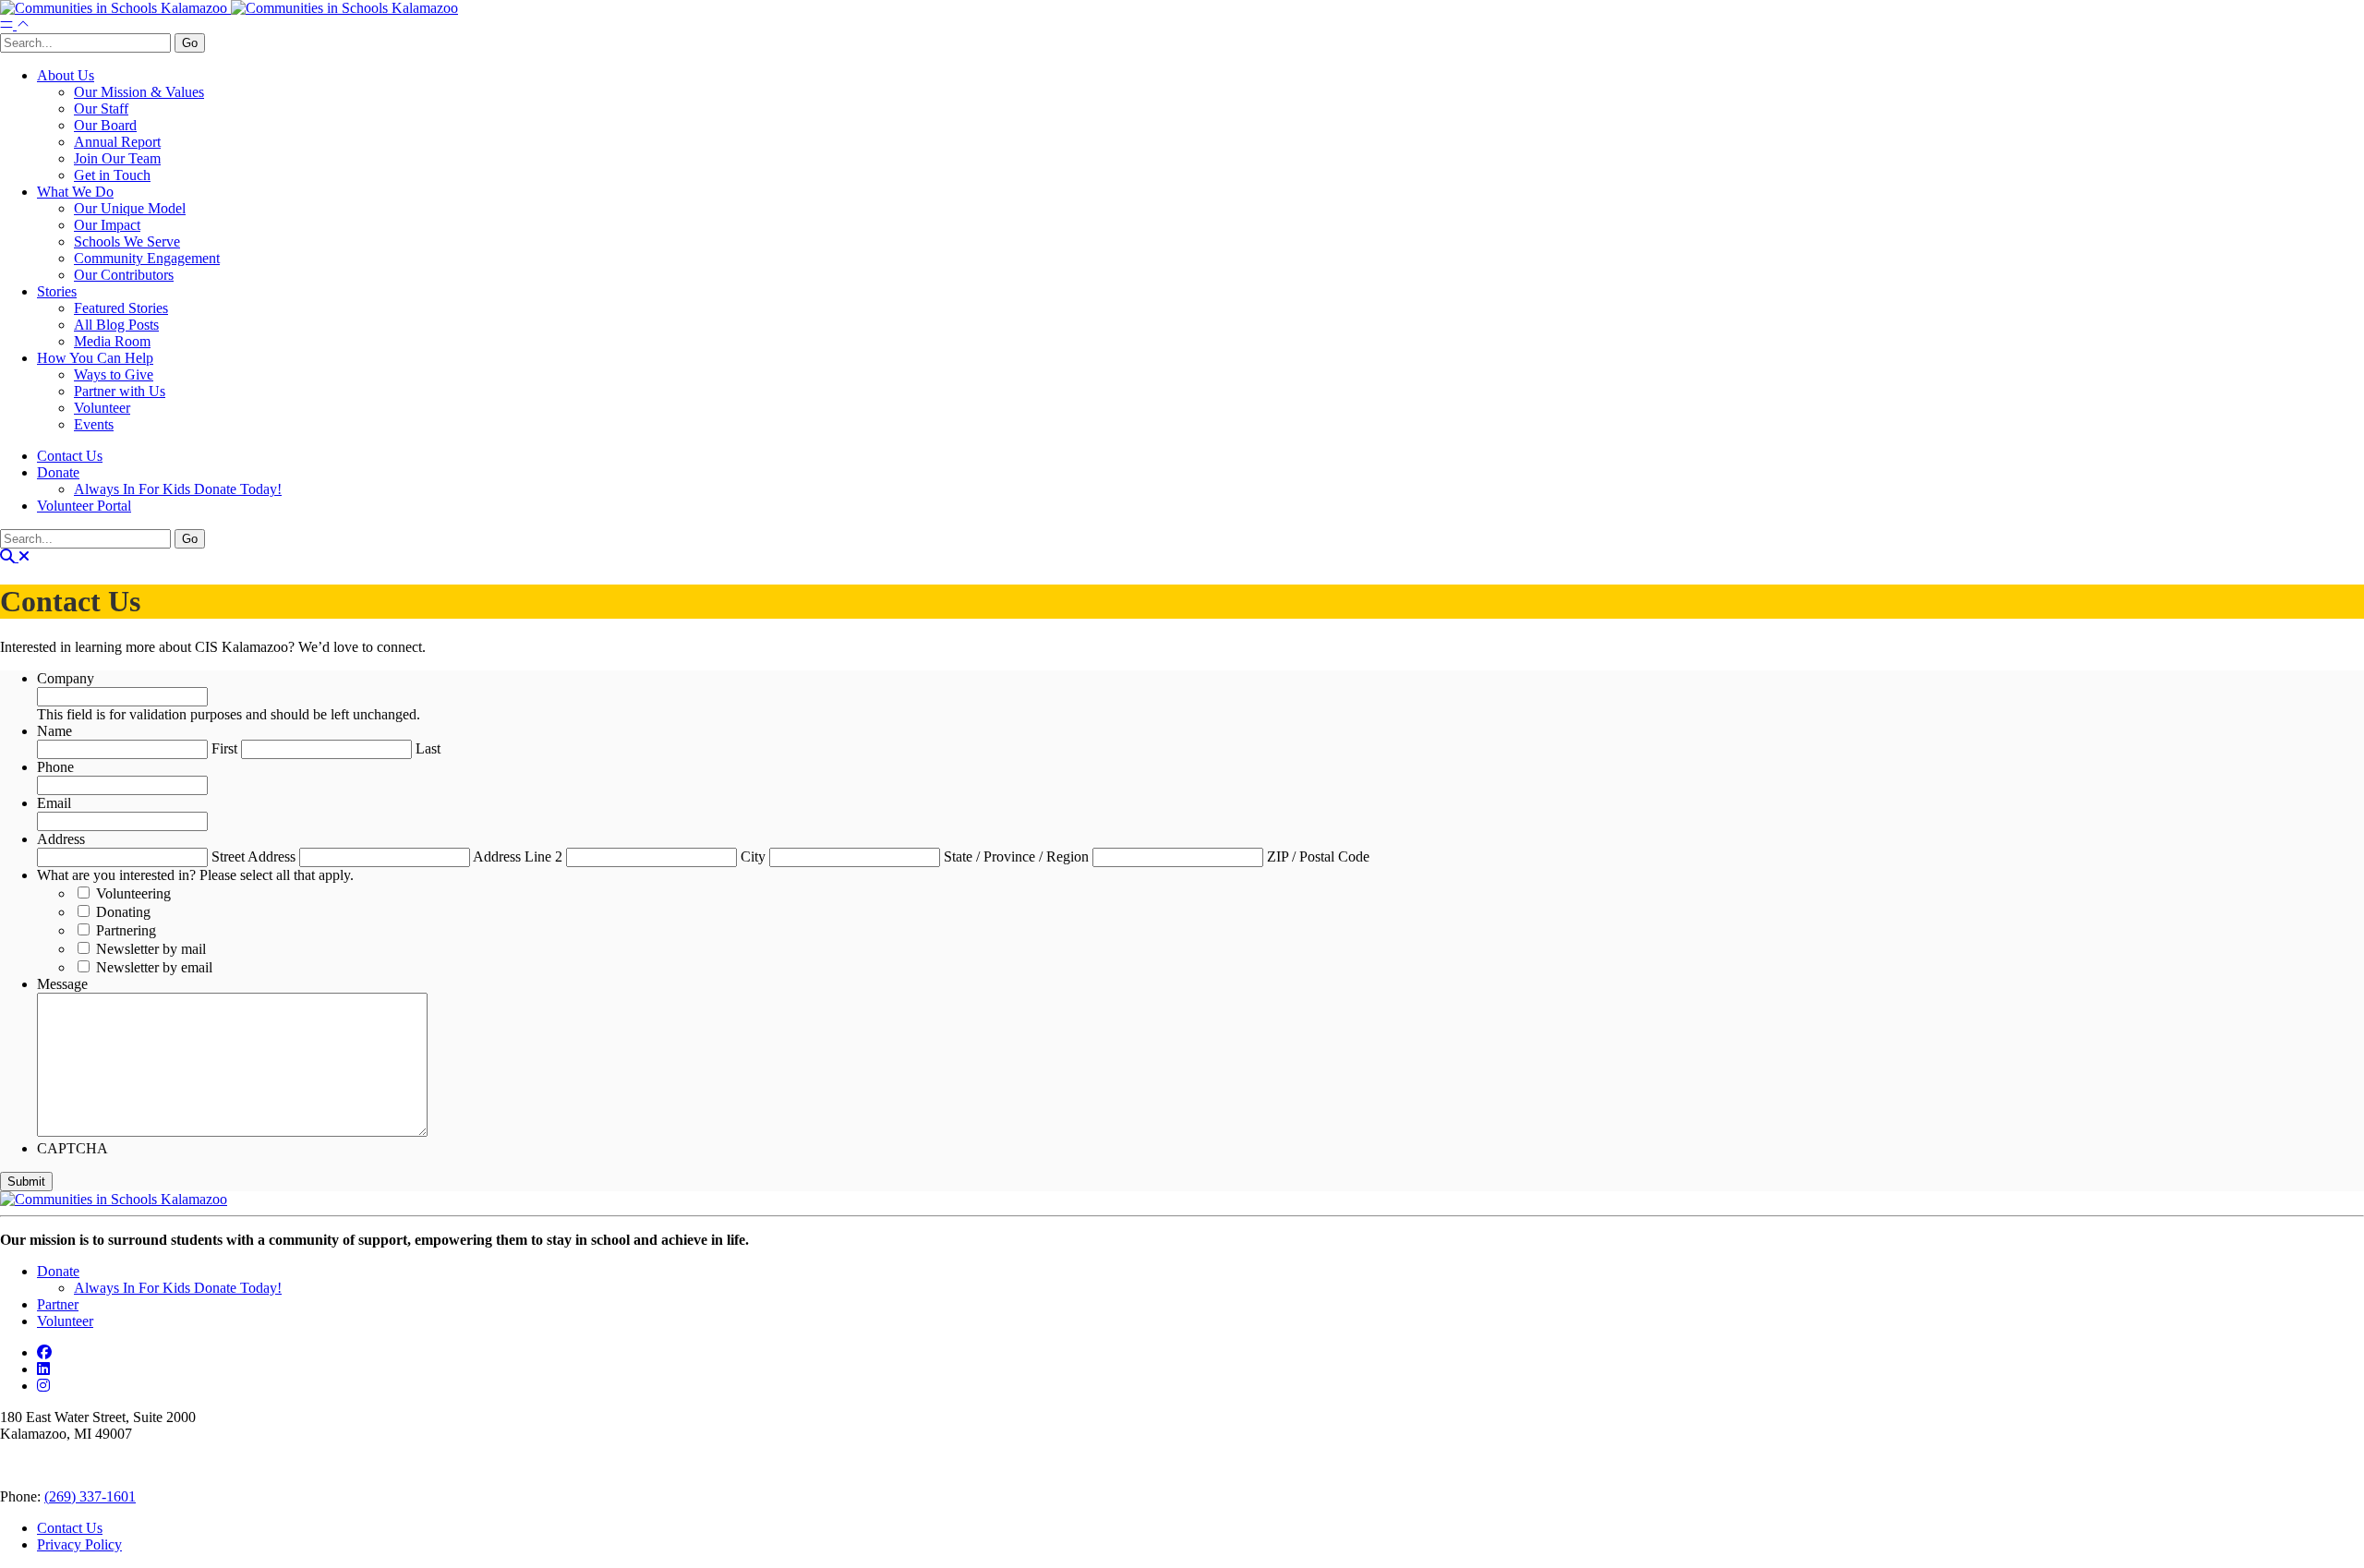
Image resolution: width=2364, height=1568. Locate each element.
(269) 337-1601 (90, 1496)
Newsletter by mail (151, 949)
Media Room (112, 341)
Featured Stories (121, 308)
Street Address (253, 856)
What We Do (75, 192)
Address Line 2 (518, 856)
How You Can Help (95, 358)
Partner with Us (120, 391)
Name (54, 731)
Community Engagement (147, 258)
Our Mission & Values (139, 92)
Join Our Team (117, 158)
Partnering (126, 930)
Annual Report (117, 142)
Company (66, 678)
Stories (57, 291)
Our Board (105, 125)
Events (94, 424)
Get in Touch (112, 175)
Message (62, 984)
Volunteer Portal (84, 506)
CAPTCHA (72, 1148)
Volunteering (133, 893)
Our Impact (107, 225)
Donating (123, 912)
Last (428, 748)
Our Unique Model (130, 208)
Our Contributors (124, 275)
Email (54, 803)
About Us (66, 75)
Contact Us (70, 456)
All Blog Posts (116, 325)
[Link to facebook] (44, 1352)
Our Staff (101, 109)
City (753, 856)
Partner (58, 1304)
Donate (58, 472)
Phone (55, 767)
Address (61, 839)
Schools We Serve (127, 241)
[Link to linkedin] (43, 1369)
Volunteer (102, 408)
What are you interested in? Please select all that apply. (195, 875)
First (224, 748)
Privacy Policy (79, 1544)
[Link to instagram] (43, 1386)
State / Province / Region (1016, 856)
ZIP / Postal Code (1318, 856)
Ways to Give (114, 374)
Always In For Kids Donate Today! (178, 489)
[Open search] (15, 556)
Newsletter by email (154, 967)
